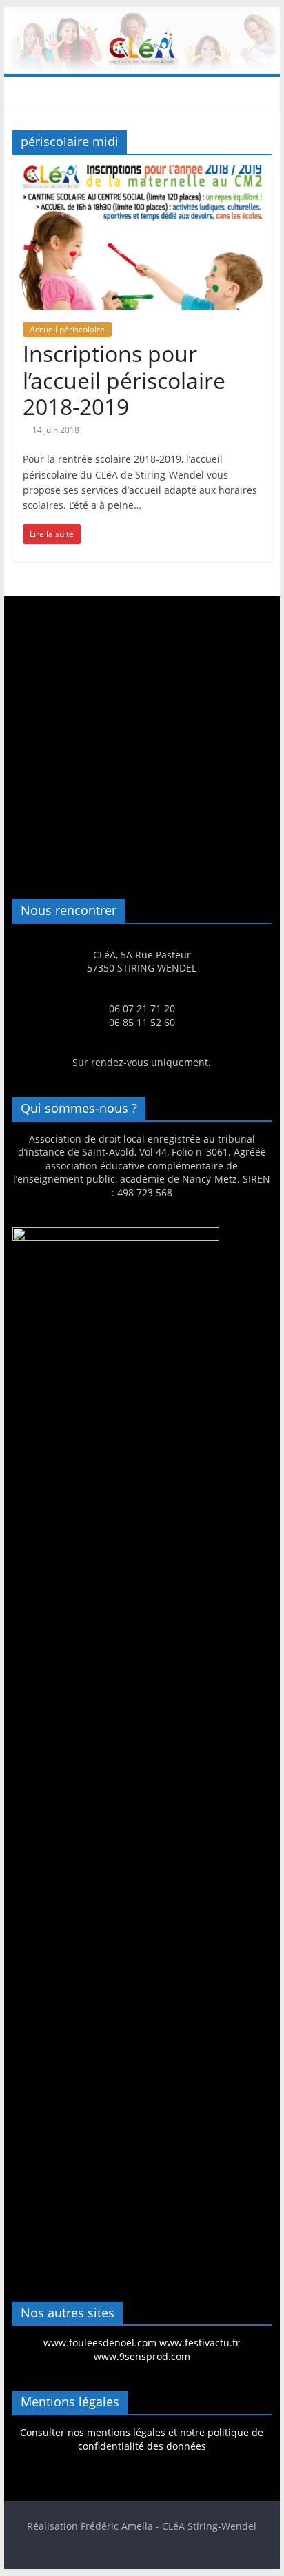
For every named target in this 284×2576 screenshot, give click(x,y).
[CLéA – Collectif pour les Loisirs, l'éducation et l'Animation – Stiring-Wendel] (142, 15)
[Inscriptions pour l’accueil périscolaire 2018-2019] (142, 174)
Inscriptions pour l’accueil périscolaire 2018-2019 (124, 380)
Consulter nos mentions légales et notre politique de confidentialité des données (142, 2439)
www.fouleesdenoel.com (100, 2343)
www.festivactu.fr (200, 2343)
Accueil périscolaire (67, 329)
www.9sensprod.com (142, 2356)
